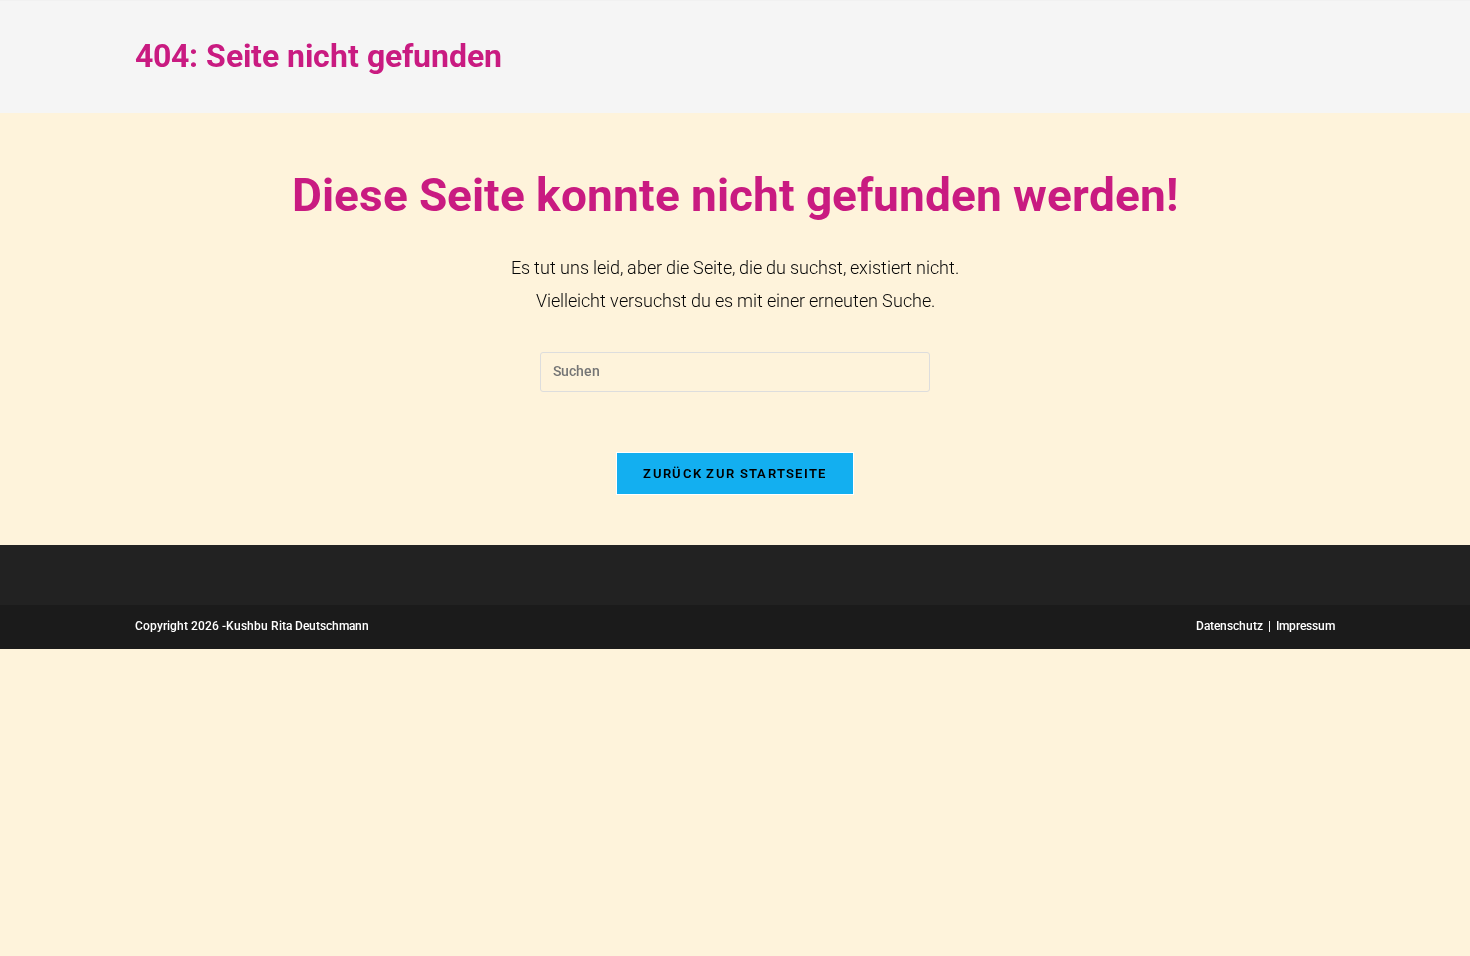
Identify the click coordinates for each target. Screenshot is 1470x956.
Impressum (1305, 626)
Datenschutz (1229, 626)
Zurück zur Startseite (734, 473)
